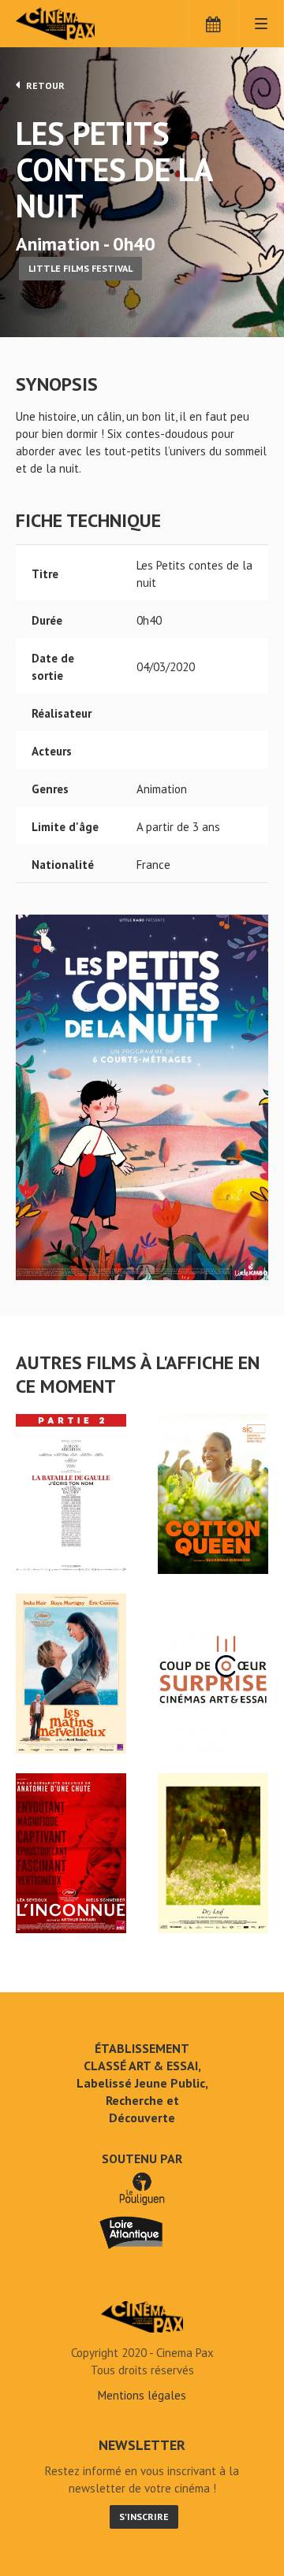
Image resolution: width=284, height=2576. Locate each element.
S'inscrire (144, 2517)
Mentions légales (142, 2395)
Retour (44, 85)
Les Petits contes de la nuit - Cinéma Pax (142, 2317)
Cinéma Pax (81, 24)
